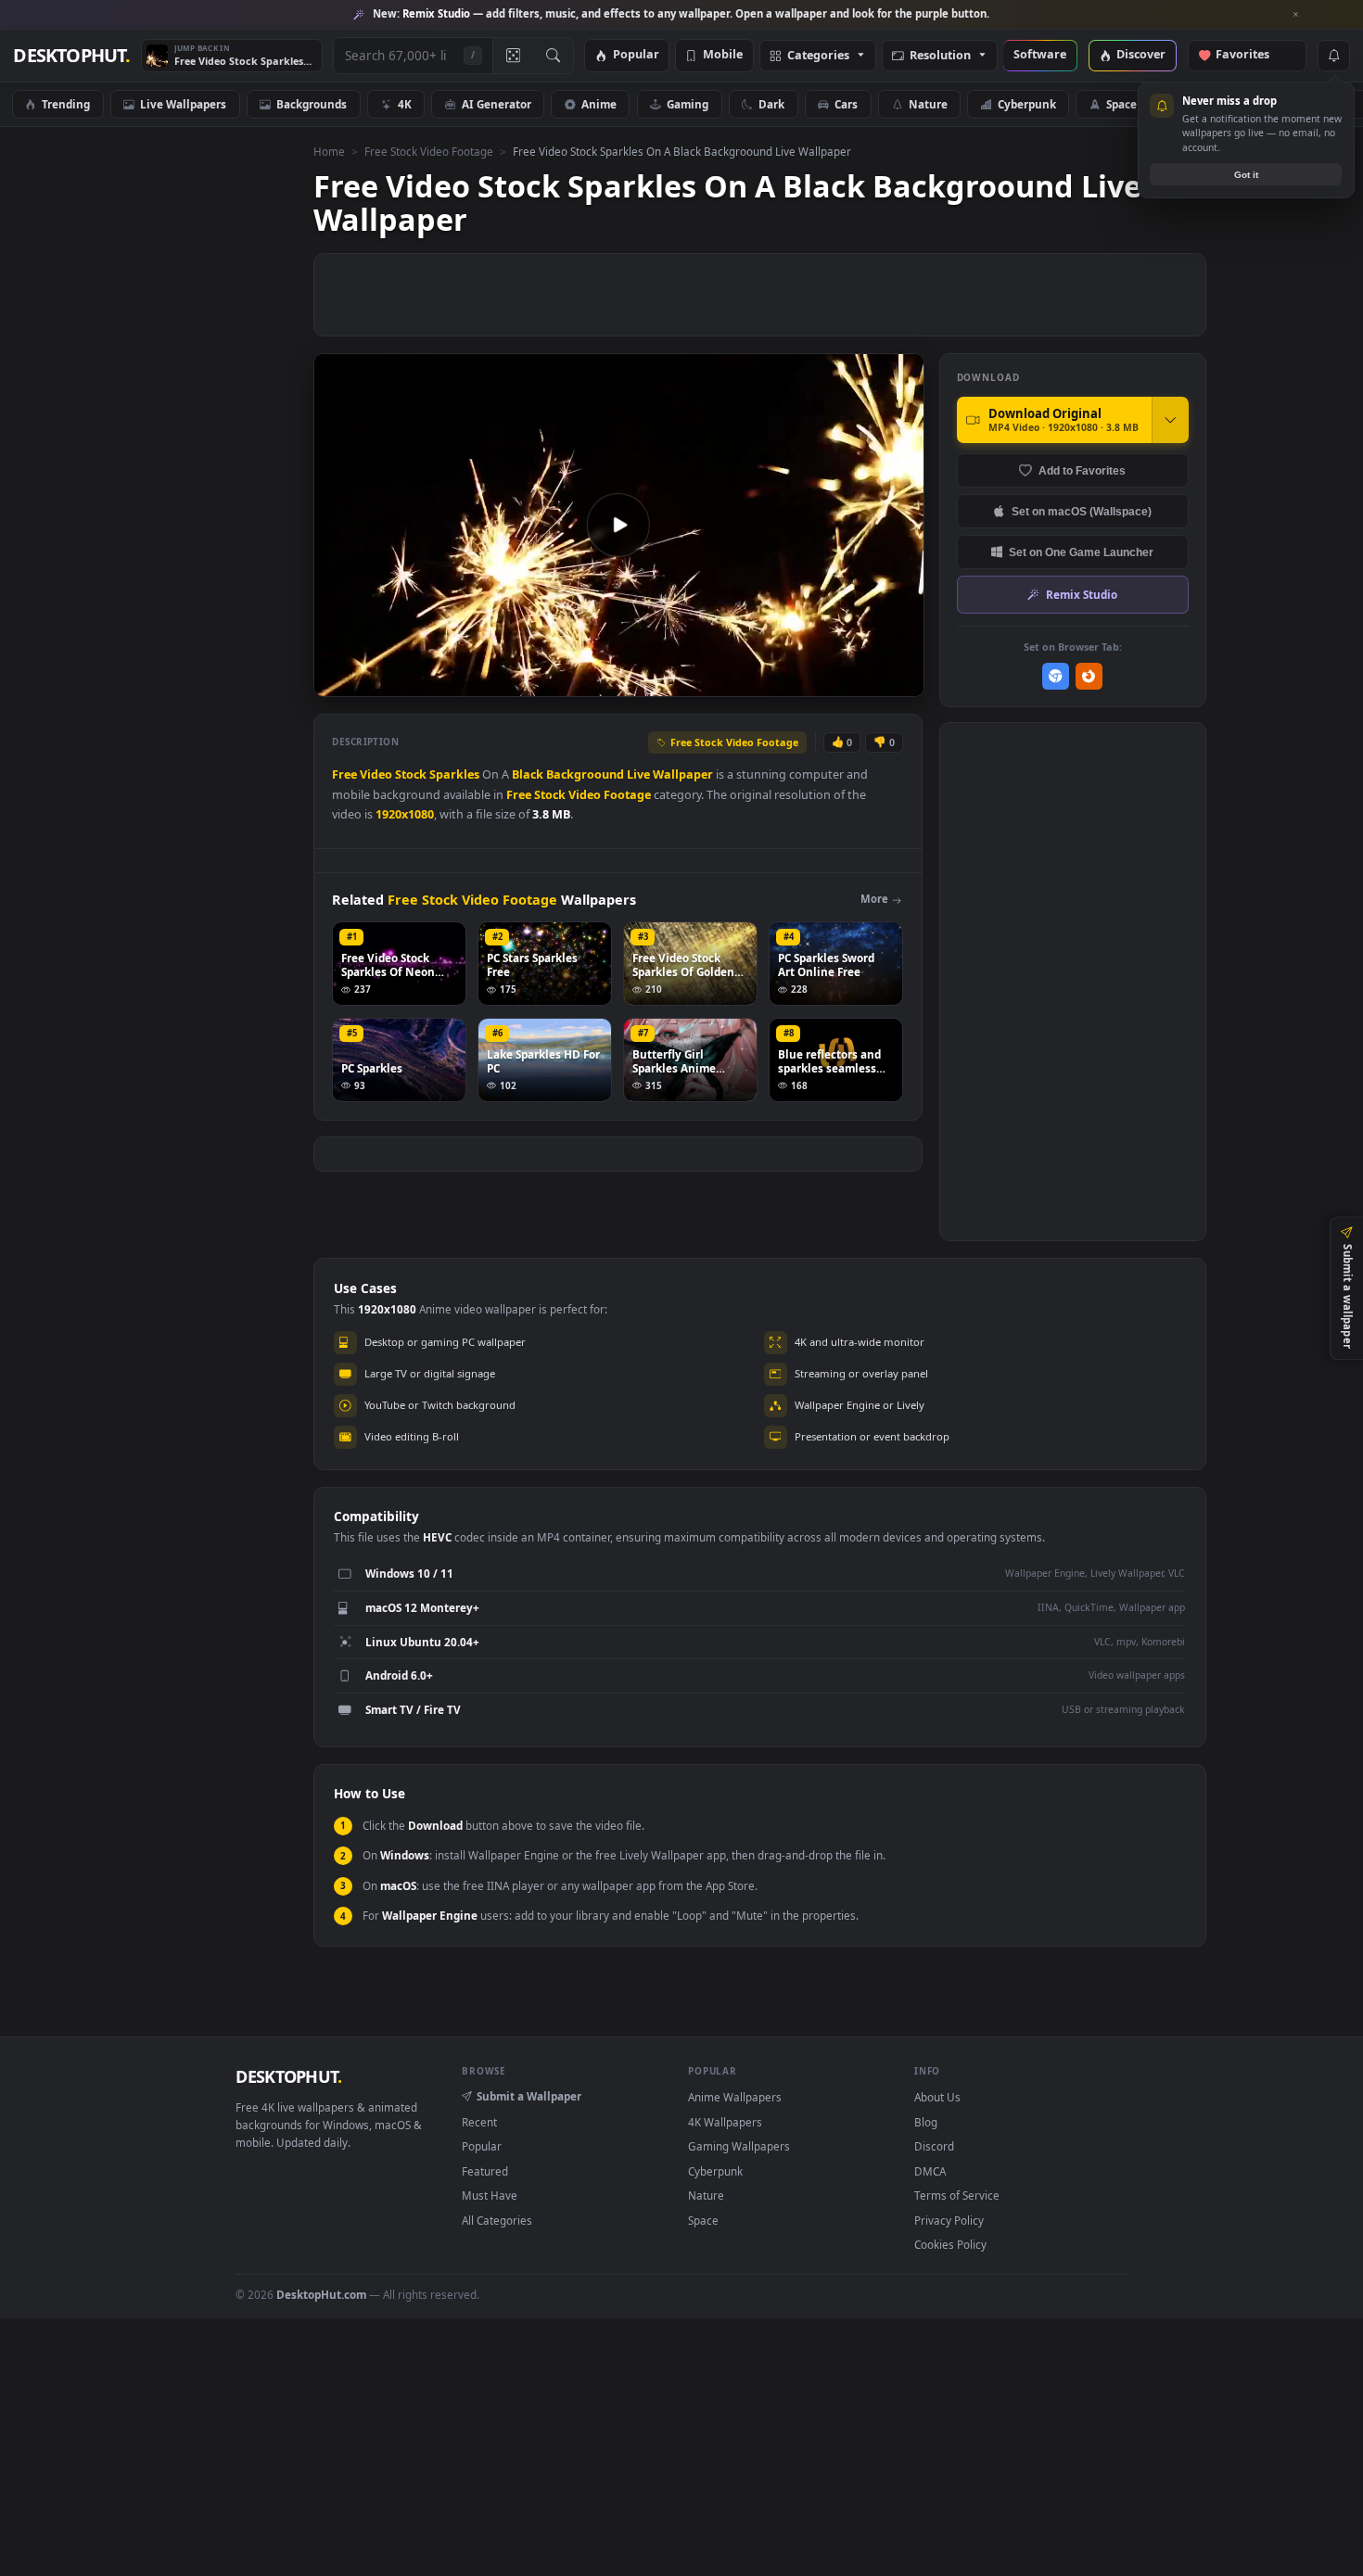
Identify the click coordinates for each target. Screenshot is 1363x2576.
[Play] (337, 681)
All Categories (497, 2220)
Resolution (940, 56)
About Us (937, 2097)
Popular (636, 55)
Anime (599, 104)
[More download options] (1170, 420)
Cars (846, 104)
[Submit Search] (553, 56)
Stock (411, 774)
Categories (818, 56)
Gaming (688, 104)
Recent (479, 2122)
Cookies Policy (950, 2244)
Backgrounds (312, 104)
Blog (926, 2122)
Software (1040, 55)
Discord (934, 2146)
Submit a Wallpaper (529, 2096)
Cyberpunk (1027, 104)
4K (405, 104)
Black (528, 774)
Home (329, 151)
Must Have (490, 2195)
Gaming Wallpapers (739, 2146)
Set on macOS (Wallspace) (1082, 511)
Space (1121, 104)
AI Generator (497, 104)
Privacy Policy (949, 2220)
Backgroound (585, 774)
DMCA (930, 2171)
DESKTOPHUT (288, 2076)
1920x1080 (405, 814)
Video (376, 774)
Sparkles (454, 774)
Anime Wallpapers (735, 2097)
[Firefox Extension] (1089, 676)
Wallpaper (683, 774)
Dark (771, 104)
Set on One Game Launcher (1081, 552)
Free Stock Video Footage (429, 151)
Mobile (723, 55)
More (874, 899)
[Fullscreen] (900, 681)
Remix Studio (1082, 594)
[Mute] (798, 681)
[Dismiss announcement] (1296, 15)
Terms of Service (957, 2195)
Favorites (1251, 55)
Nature (928, 104)
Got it (1246, 175)
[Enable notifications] (1333, 56)
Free (344, 774)
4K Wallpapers (725, 2122)
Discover (1141, 55)
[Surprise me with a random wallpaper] (513, 56)
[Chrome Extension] (1056, 676)
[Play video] (618, 525)
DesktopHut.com (321, 2294)
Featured (485, 2171)
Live (638, 774)
